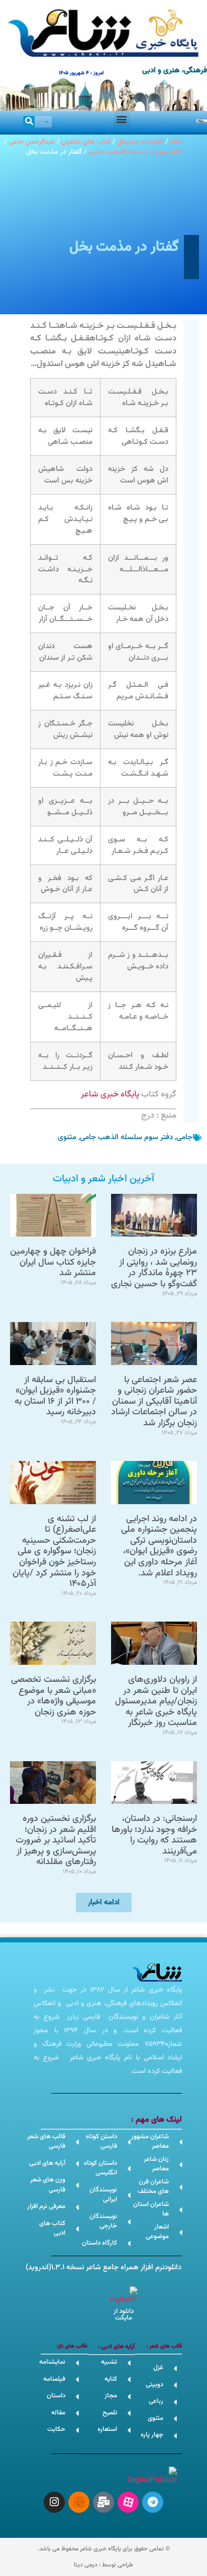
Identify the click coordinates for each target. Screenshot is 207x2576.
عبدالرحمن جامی (32, 142)
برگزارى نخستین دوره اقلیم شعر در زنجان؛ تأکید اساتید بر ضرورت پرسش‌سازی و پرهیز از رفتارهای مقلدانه (56, 1841)
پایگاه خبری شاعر (110, 1094)
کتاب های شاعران (86, 142)
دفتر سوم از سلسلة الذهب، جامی (135, 152)
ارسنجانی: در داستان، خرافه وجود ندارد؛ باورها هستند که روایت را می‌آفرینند (154, 1835)
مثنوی (67, 1137)
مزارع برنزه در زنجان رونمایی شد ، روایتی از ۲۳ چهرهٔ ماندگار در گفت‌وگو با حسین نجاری (154, 1268)
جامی (184, 1137)
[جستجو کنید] (29, 122)
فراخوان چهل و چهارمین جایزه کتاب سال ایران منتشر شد (53, 1262)
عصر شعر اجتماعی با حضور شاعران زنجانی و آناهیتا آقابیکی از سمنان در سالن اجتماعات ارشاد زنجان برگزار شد (154, 1402)
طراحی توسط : (103, 2565)
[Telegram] (153, 2502)
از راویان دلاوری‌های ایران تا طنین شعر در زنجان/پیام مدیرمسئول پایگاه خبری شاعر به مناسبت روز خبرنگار (156, 1701)
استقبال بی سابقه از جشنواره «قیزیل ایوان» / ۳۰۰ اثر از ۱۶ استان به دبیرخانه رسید (55, 1396)
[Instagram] (54, 2502)
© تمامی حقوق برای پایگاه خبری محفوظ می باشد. (104, 2549)
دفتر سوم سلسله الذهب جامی (126, 1137)
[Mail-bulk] (103, 2502)
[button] (122, 119)
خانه (176, 142)
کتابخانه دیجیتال (140, 142)
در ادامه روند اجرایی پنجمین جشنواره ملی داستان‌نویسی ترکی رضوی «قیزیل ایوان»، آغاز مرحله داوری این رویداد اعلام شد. (159, 1546)
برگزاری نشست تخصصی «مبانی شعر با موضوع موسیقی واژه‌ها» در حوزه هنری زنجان (54, 1696)
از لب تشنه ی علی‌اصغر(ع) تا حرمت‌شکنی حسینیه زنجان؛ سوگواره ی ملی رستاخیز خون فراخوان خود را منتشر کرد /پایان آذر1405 (54, 1552)
